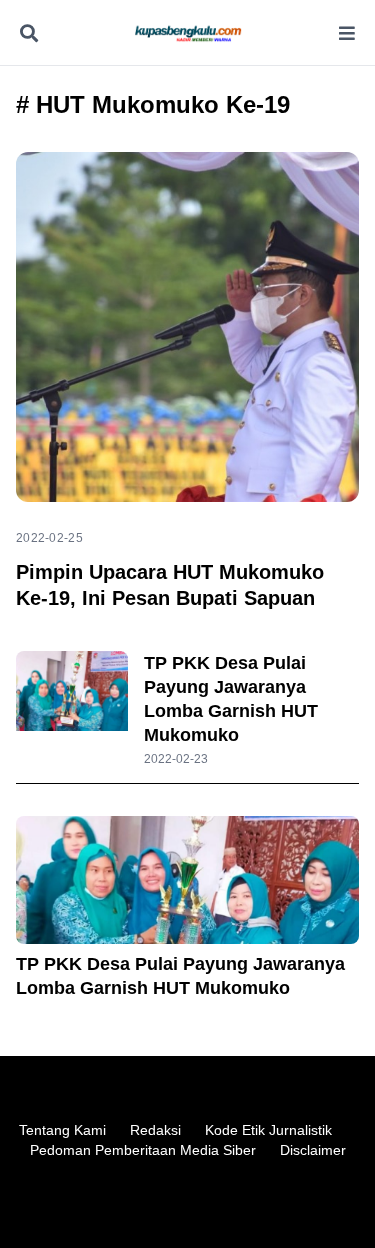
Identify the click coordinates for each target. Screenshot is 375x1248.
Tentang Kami (62, 1130)
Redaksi (155, 1130)
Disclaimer (313, 1150)
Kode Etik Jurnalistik (268, 1130)
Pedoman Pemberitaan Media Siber (143, 1150)
